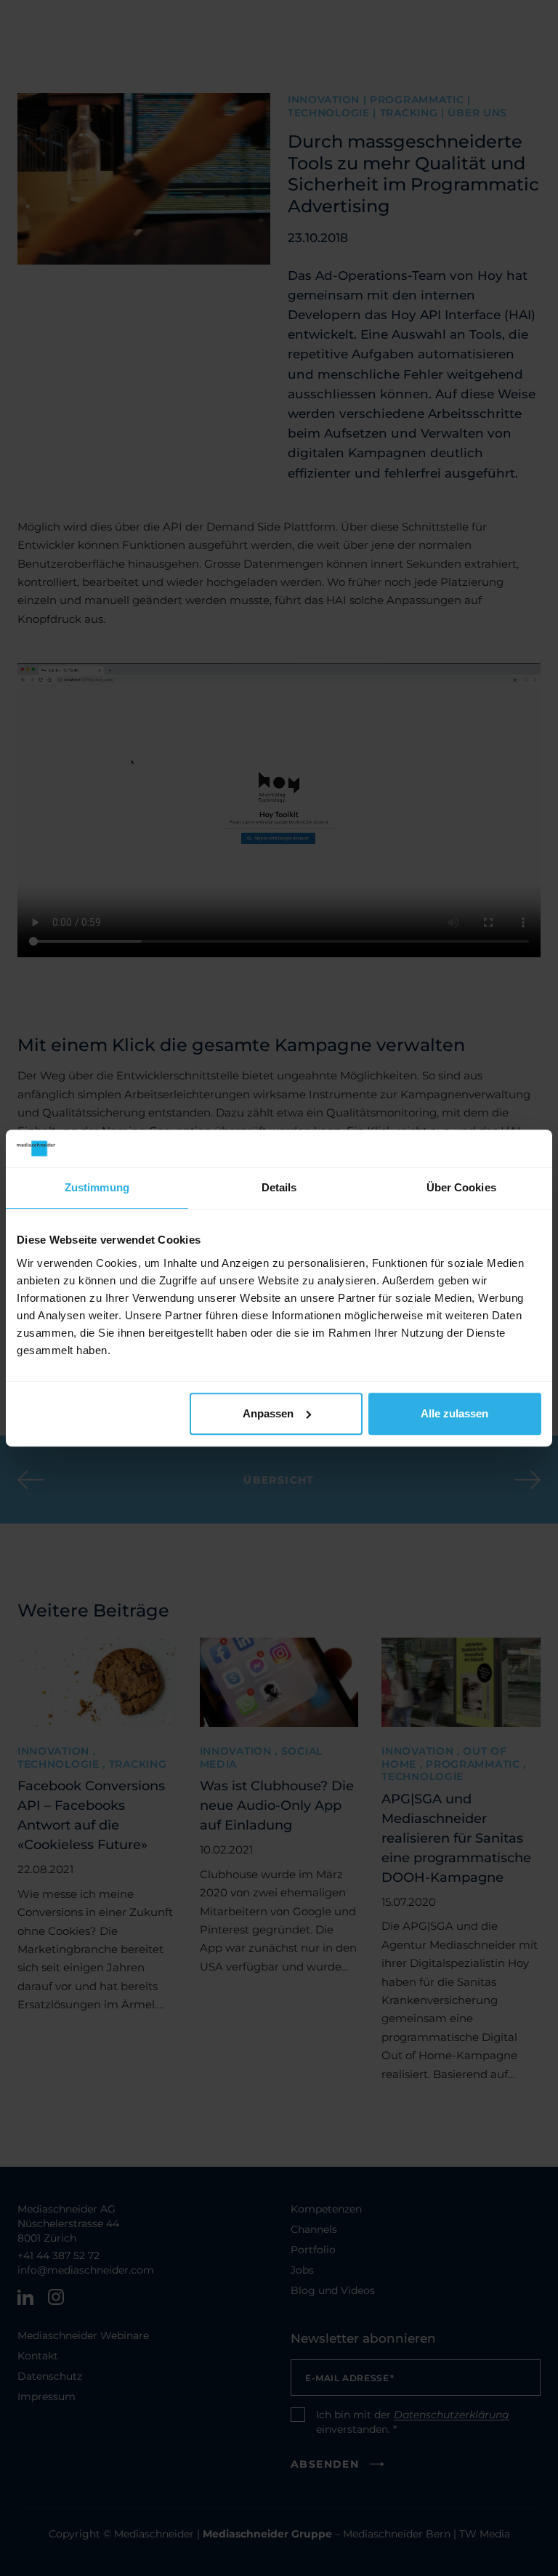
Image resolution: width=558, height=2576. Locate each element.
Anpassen (268, 1413)
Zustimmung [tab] (97, 1188)
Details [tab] (279, 1188)
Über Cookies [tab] (461, 1188)
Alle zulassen (454, 1413)
